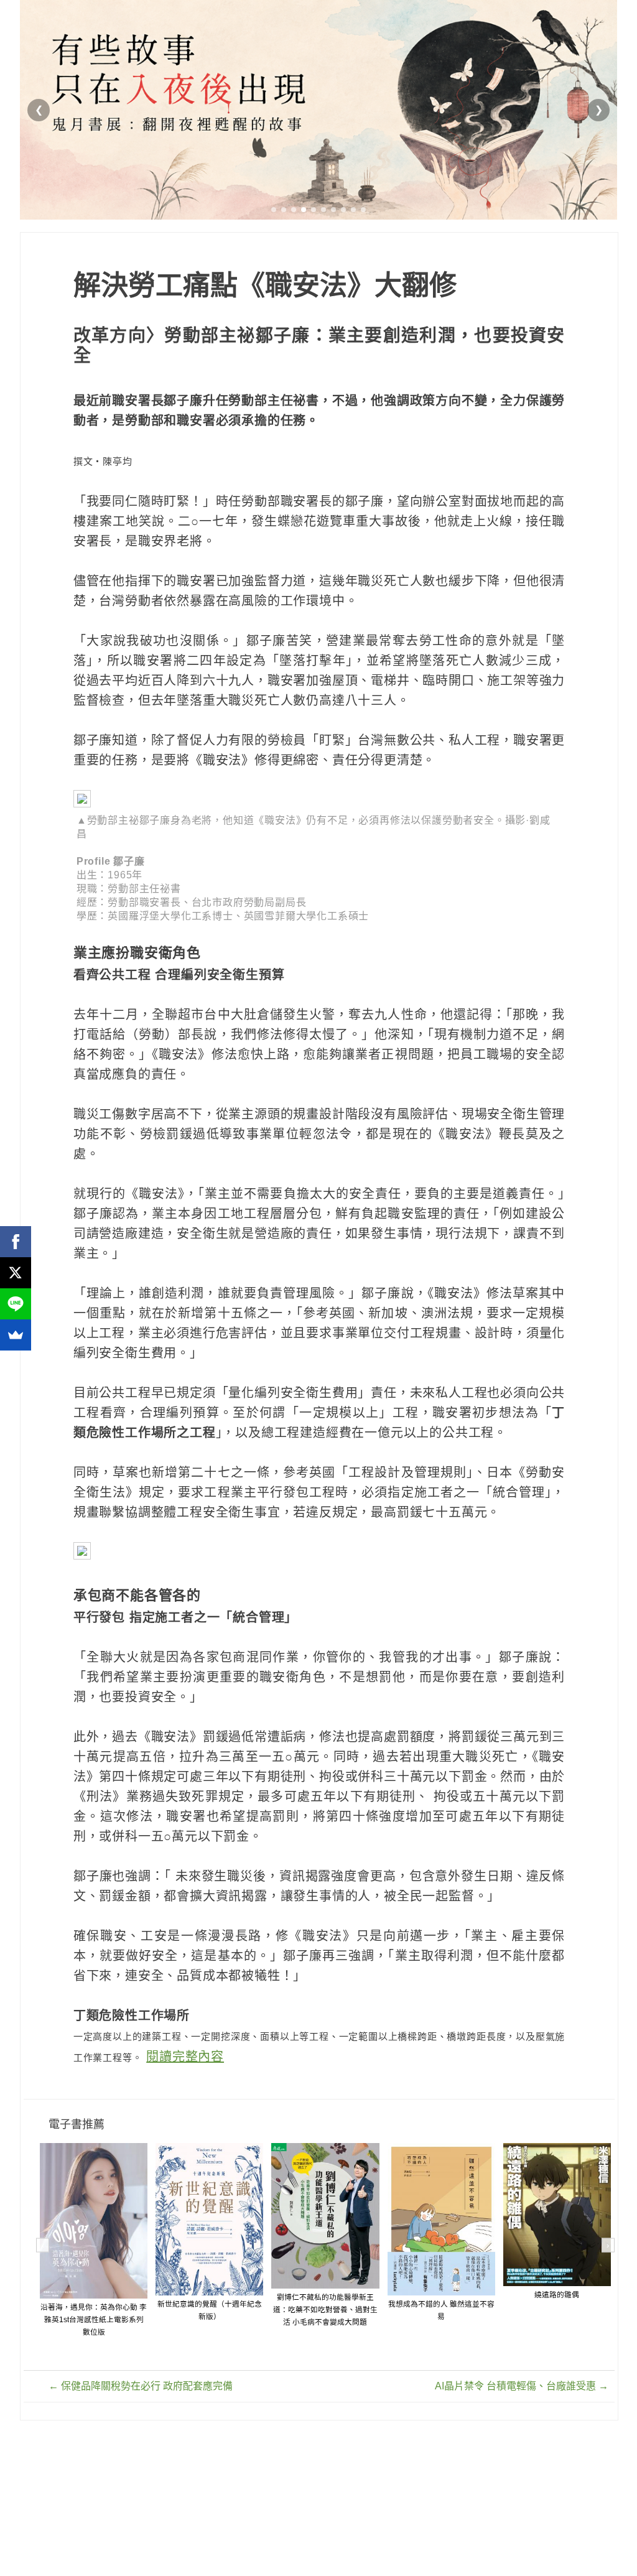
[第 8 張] (343, 210)
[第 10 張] (363, 210)
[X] (16, 1273)
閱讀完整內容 (185, 2057)
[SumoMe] (16, 1335)
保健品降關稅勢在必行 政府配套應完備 (141, 2386)
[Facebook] (16, 1242)
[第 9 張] (353, 210)
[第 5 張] (314, 210)
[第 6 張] (323, 210)
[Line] (16, 1304)
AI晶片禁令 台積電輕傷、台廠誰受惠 (522, 2386)
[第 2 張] (284, 210)
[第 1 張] (274, 210)
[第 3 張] (294, 210)
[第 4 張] (304, 210)
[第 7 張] (333, 210)
